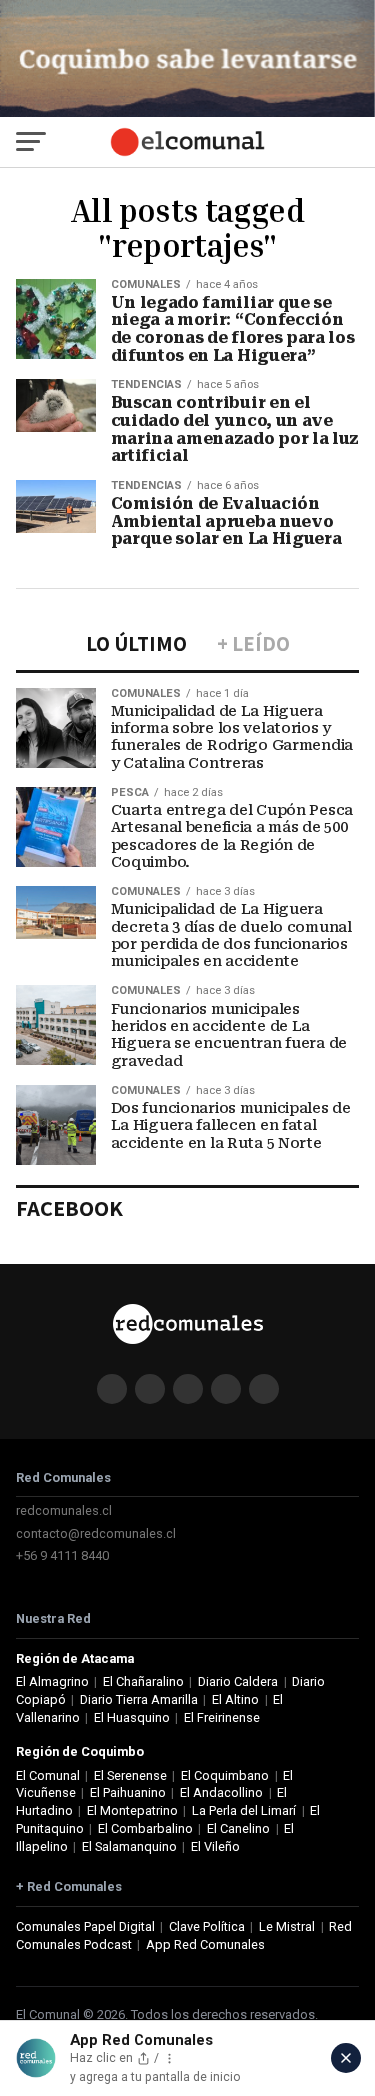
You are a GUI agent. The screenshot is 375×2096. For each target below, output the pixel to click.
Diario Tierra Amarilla (139, 1699)
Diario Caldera (238, 1681)
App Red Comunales (205, 1944)
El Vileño (215, 1846)
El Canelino (238, 1828)
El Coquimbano (225, 1775)
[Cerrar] (346, 2058)
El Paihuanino (128, 1792)
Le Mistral (287, 1926)
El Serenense (130, 1775)
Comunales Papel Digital (85, 1926)
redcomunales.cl (64, 1510)
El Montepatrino (132, 1810)
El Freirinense (222, 1717)
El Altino (235, 1699)
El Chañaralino (143, 1681)
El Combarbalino (145, 1828)
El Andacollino (221, 1792)
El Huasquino (132, 1717)
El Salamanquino (129, 1846)
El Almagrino (52, 1681)
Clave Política (207, 1926)
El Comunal (48, 1775)
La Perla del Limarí (244, 1810)
